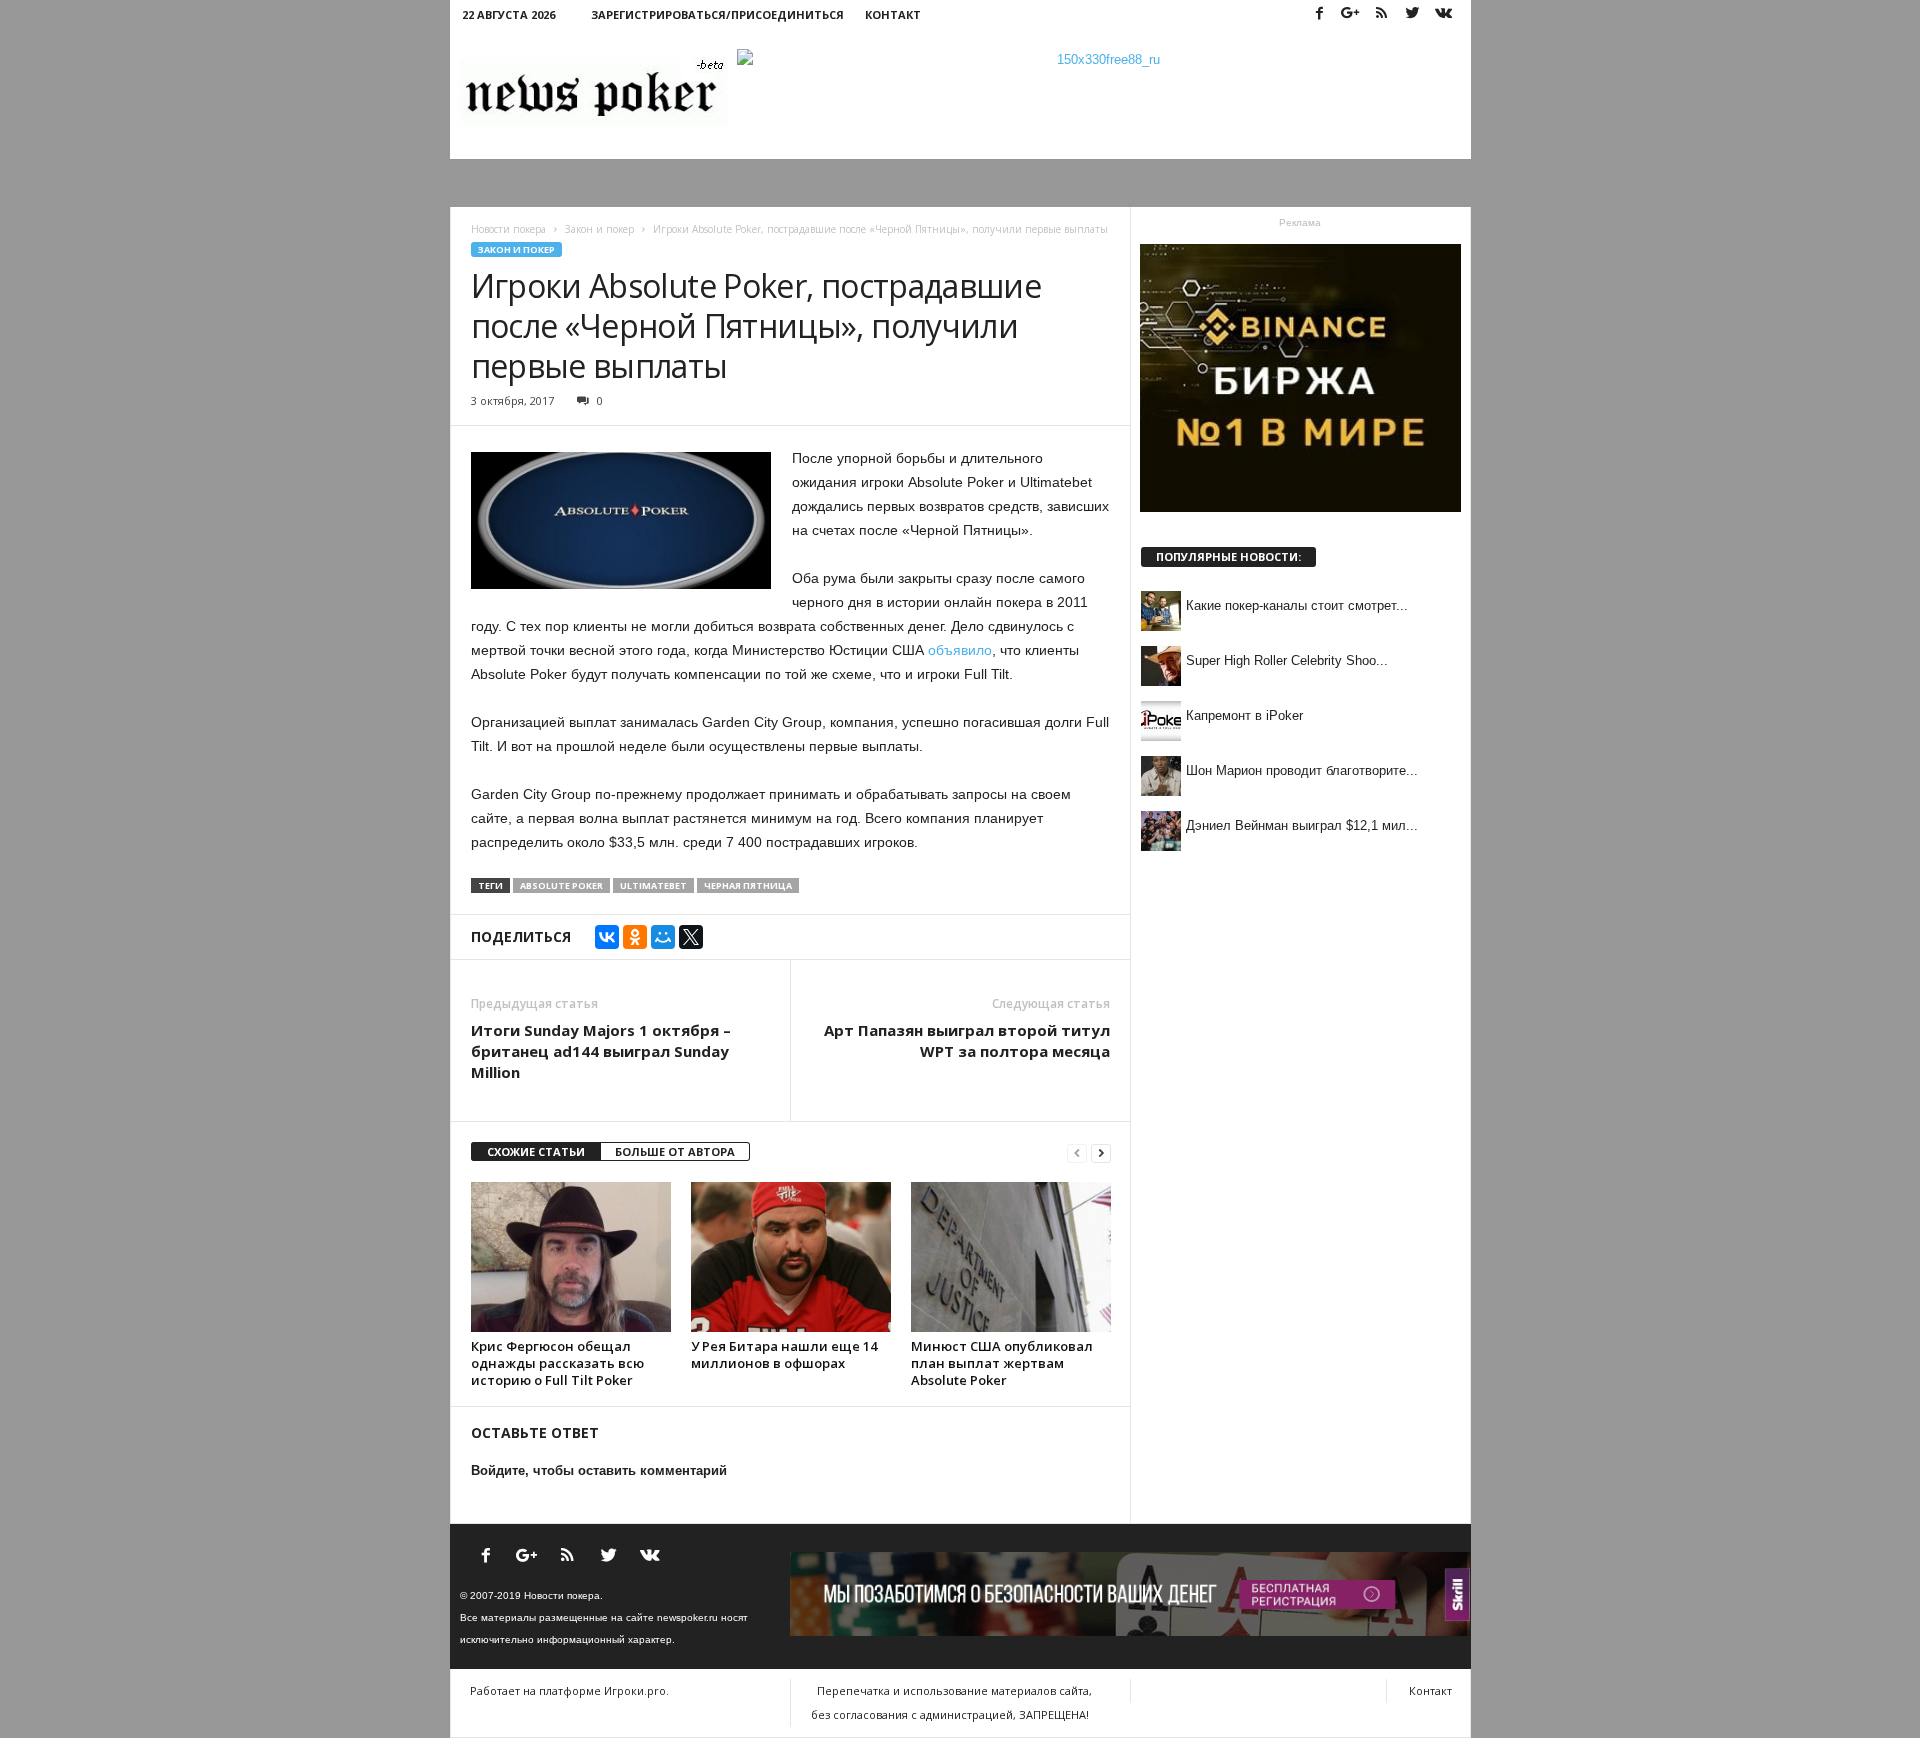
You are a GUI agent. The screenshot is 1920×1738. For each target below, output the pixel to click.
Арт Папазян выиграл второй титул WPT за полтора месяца (967, 1040)
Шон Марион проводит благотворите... (1302, 770)
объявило (960, 650)
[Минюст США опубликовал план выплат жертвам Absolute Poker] (1011, 1257)
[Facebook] (1320, 14)
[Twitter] (1413, 14)
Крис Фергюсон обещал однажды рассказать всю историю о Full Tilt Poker (557, 1363)
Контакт (893, 14)
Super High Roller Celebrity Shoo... (1287, 660)
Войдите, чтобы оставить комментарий (599, 1470)
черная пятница (748, 885)
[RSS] (1382, 14)
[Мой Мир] (663, 937)
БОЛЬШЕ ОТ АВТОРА (675, 1151)
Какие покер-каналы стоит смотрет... (1297, 605)
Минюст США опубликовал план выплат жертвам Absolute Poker (1002, 1363)
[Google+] (1351, 14)
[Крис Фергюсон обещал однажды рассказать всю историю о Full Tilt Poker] (571, 1257)
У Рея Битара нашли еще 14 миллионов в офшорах (784, 1354)
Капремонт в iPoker (1244, 715)
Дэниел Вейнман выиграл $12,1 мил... (1302, 825)
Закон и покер (516, 249)
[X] (691, 937)
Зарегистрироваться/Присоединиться (717, 14)
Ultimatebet (653, 885)
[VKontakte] (1444, 14)
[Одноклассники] (635, 937)
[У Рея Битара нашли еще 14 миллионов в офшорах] (791, 1257)
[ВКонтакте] (607, 937)
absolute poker (561, 885)
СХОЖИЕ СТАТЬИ (536, 1151)
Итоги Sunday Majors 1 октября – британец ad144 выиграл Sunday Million (601, 1051)
